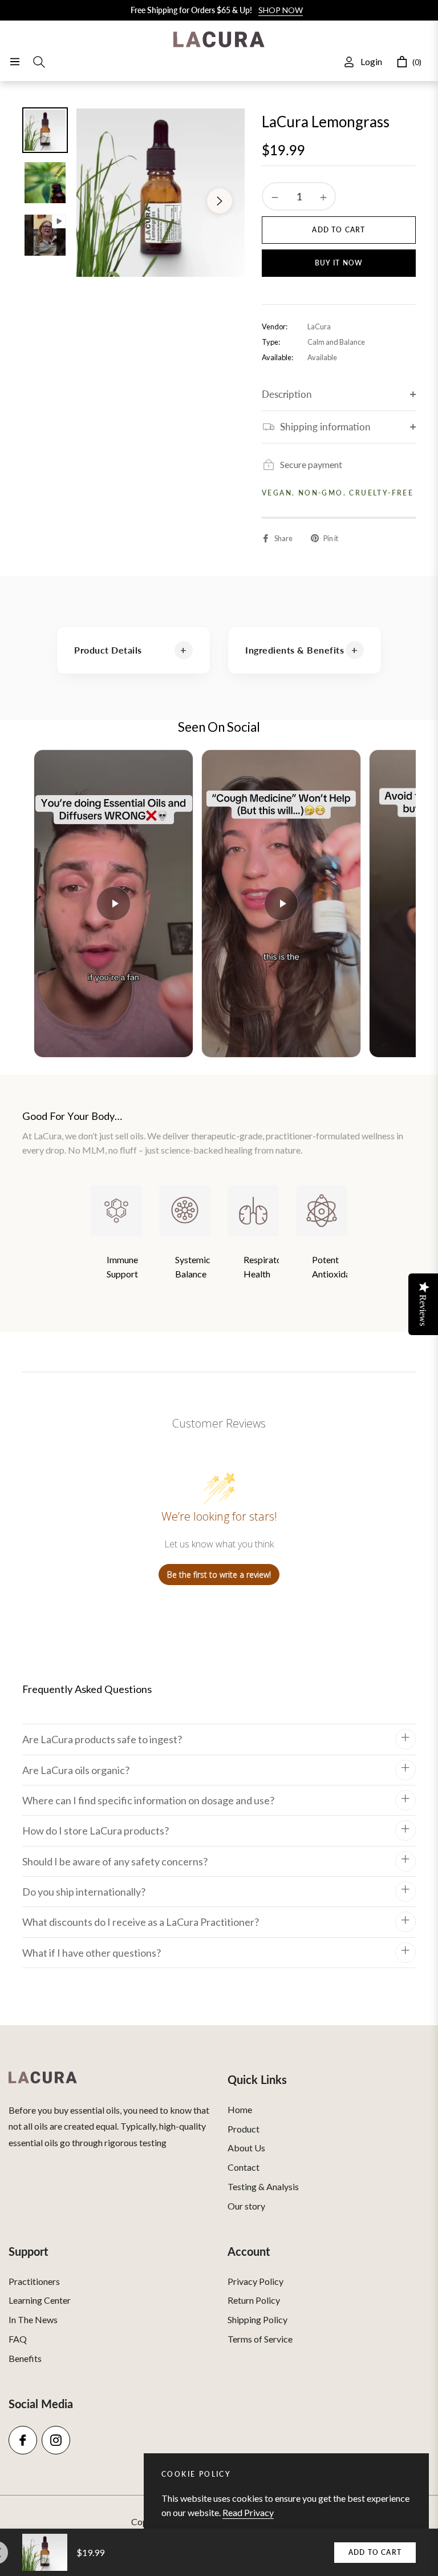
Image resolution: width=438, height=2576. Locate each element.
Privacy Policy (255, 2281)
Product (244, 2129)
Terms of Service (260, 2339)
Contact (244, 2167)
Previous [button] (102, 201)
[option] (161, 193)
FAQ (18, 2339)
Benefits (25, 2358)
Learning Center (40, 2300)
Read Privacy (248, 2512)
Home (240, 2109)
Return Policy (254, 2300)
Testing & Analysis (263, 2186)
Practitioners (34, 2281)
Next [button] (220, 201)
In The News (33, 2319)
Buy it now (339, 263)
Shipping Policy (257, 2319)
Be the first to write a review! (219, 1575)
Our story (246, 2206)
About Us (246, 2148)
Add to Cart (375, 2552)
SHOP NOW (281, 10)
